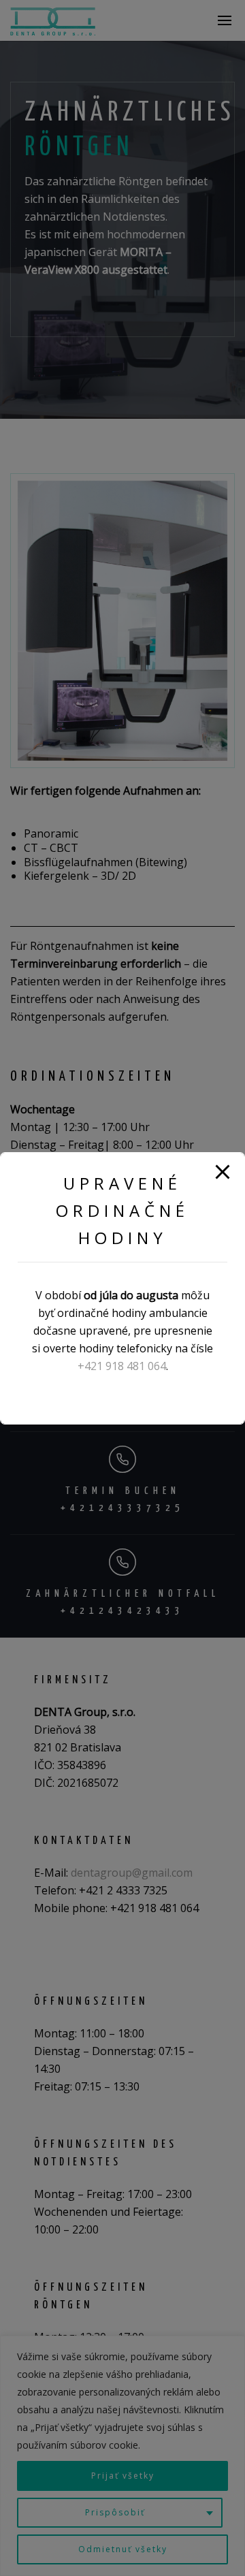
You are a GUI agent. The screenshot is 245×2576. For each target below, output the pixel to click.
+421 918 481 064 (122, 1366)
